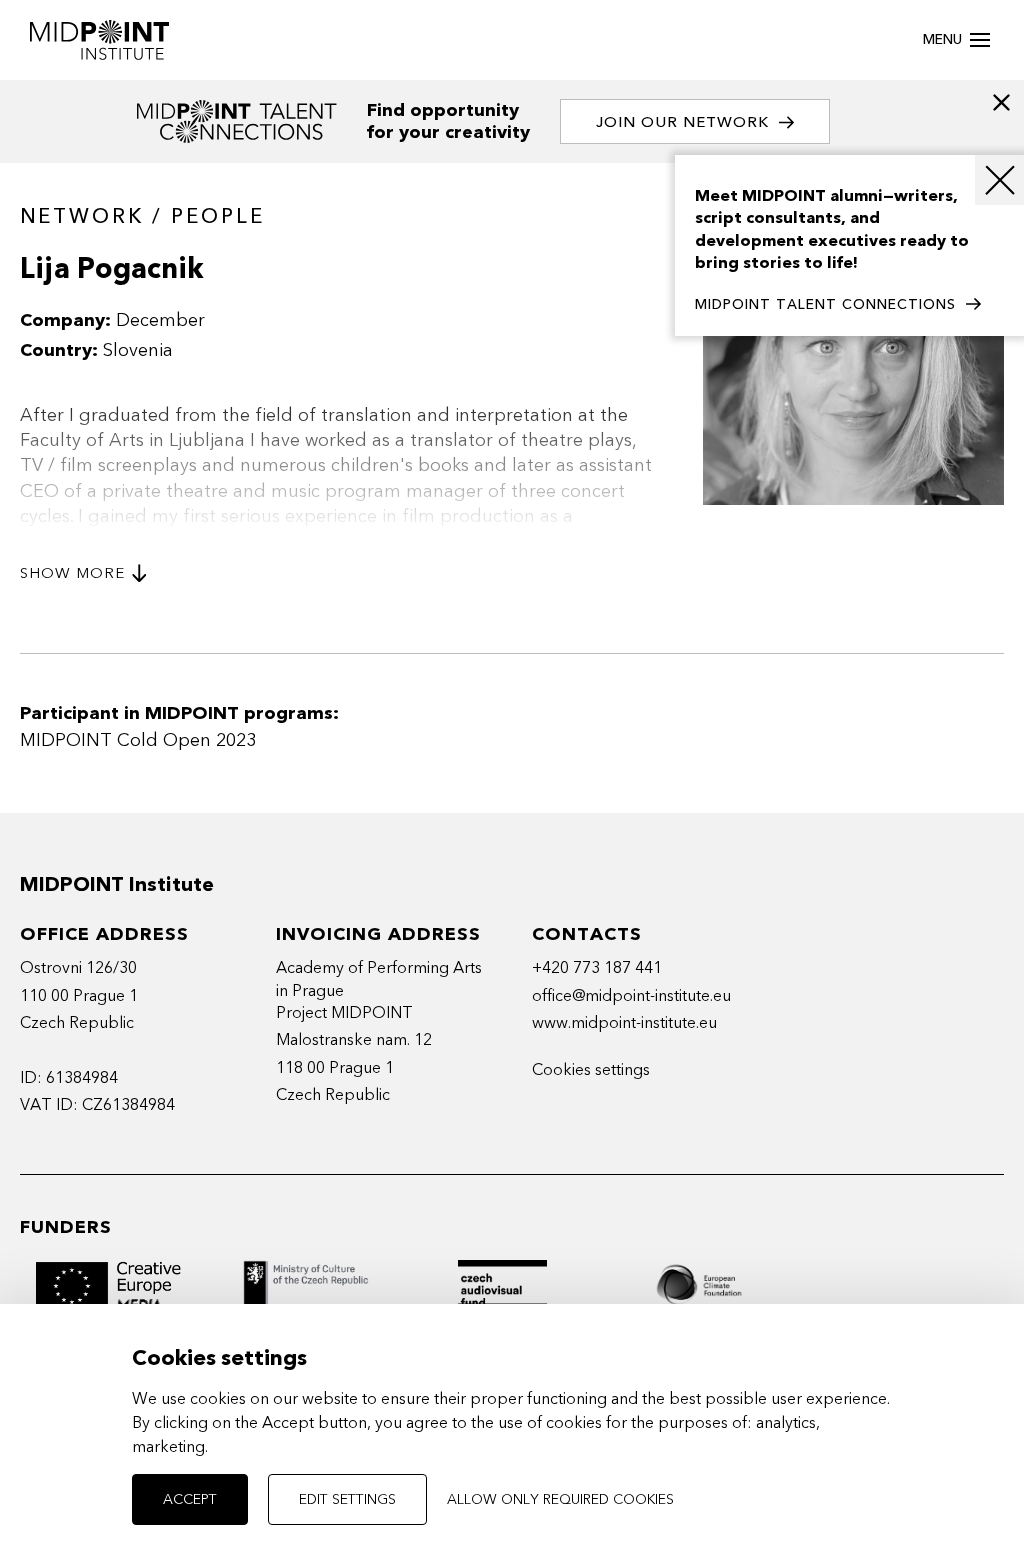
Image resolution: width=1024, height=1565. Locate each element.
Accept (190, 1499)
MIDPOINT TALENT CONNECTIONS (825, 304)
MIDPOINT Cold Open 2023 (138, 740)
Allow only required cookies (560, 1499)
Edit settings (347, 1499)
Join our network (682, 122)
